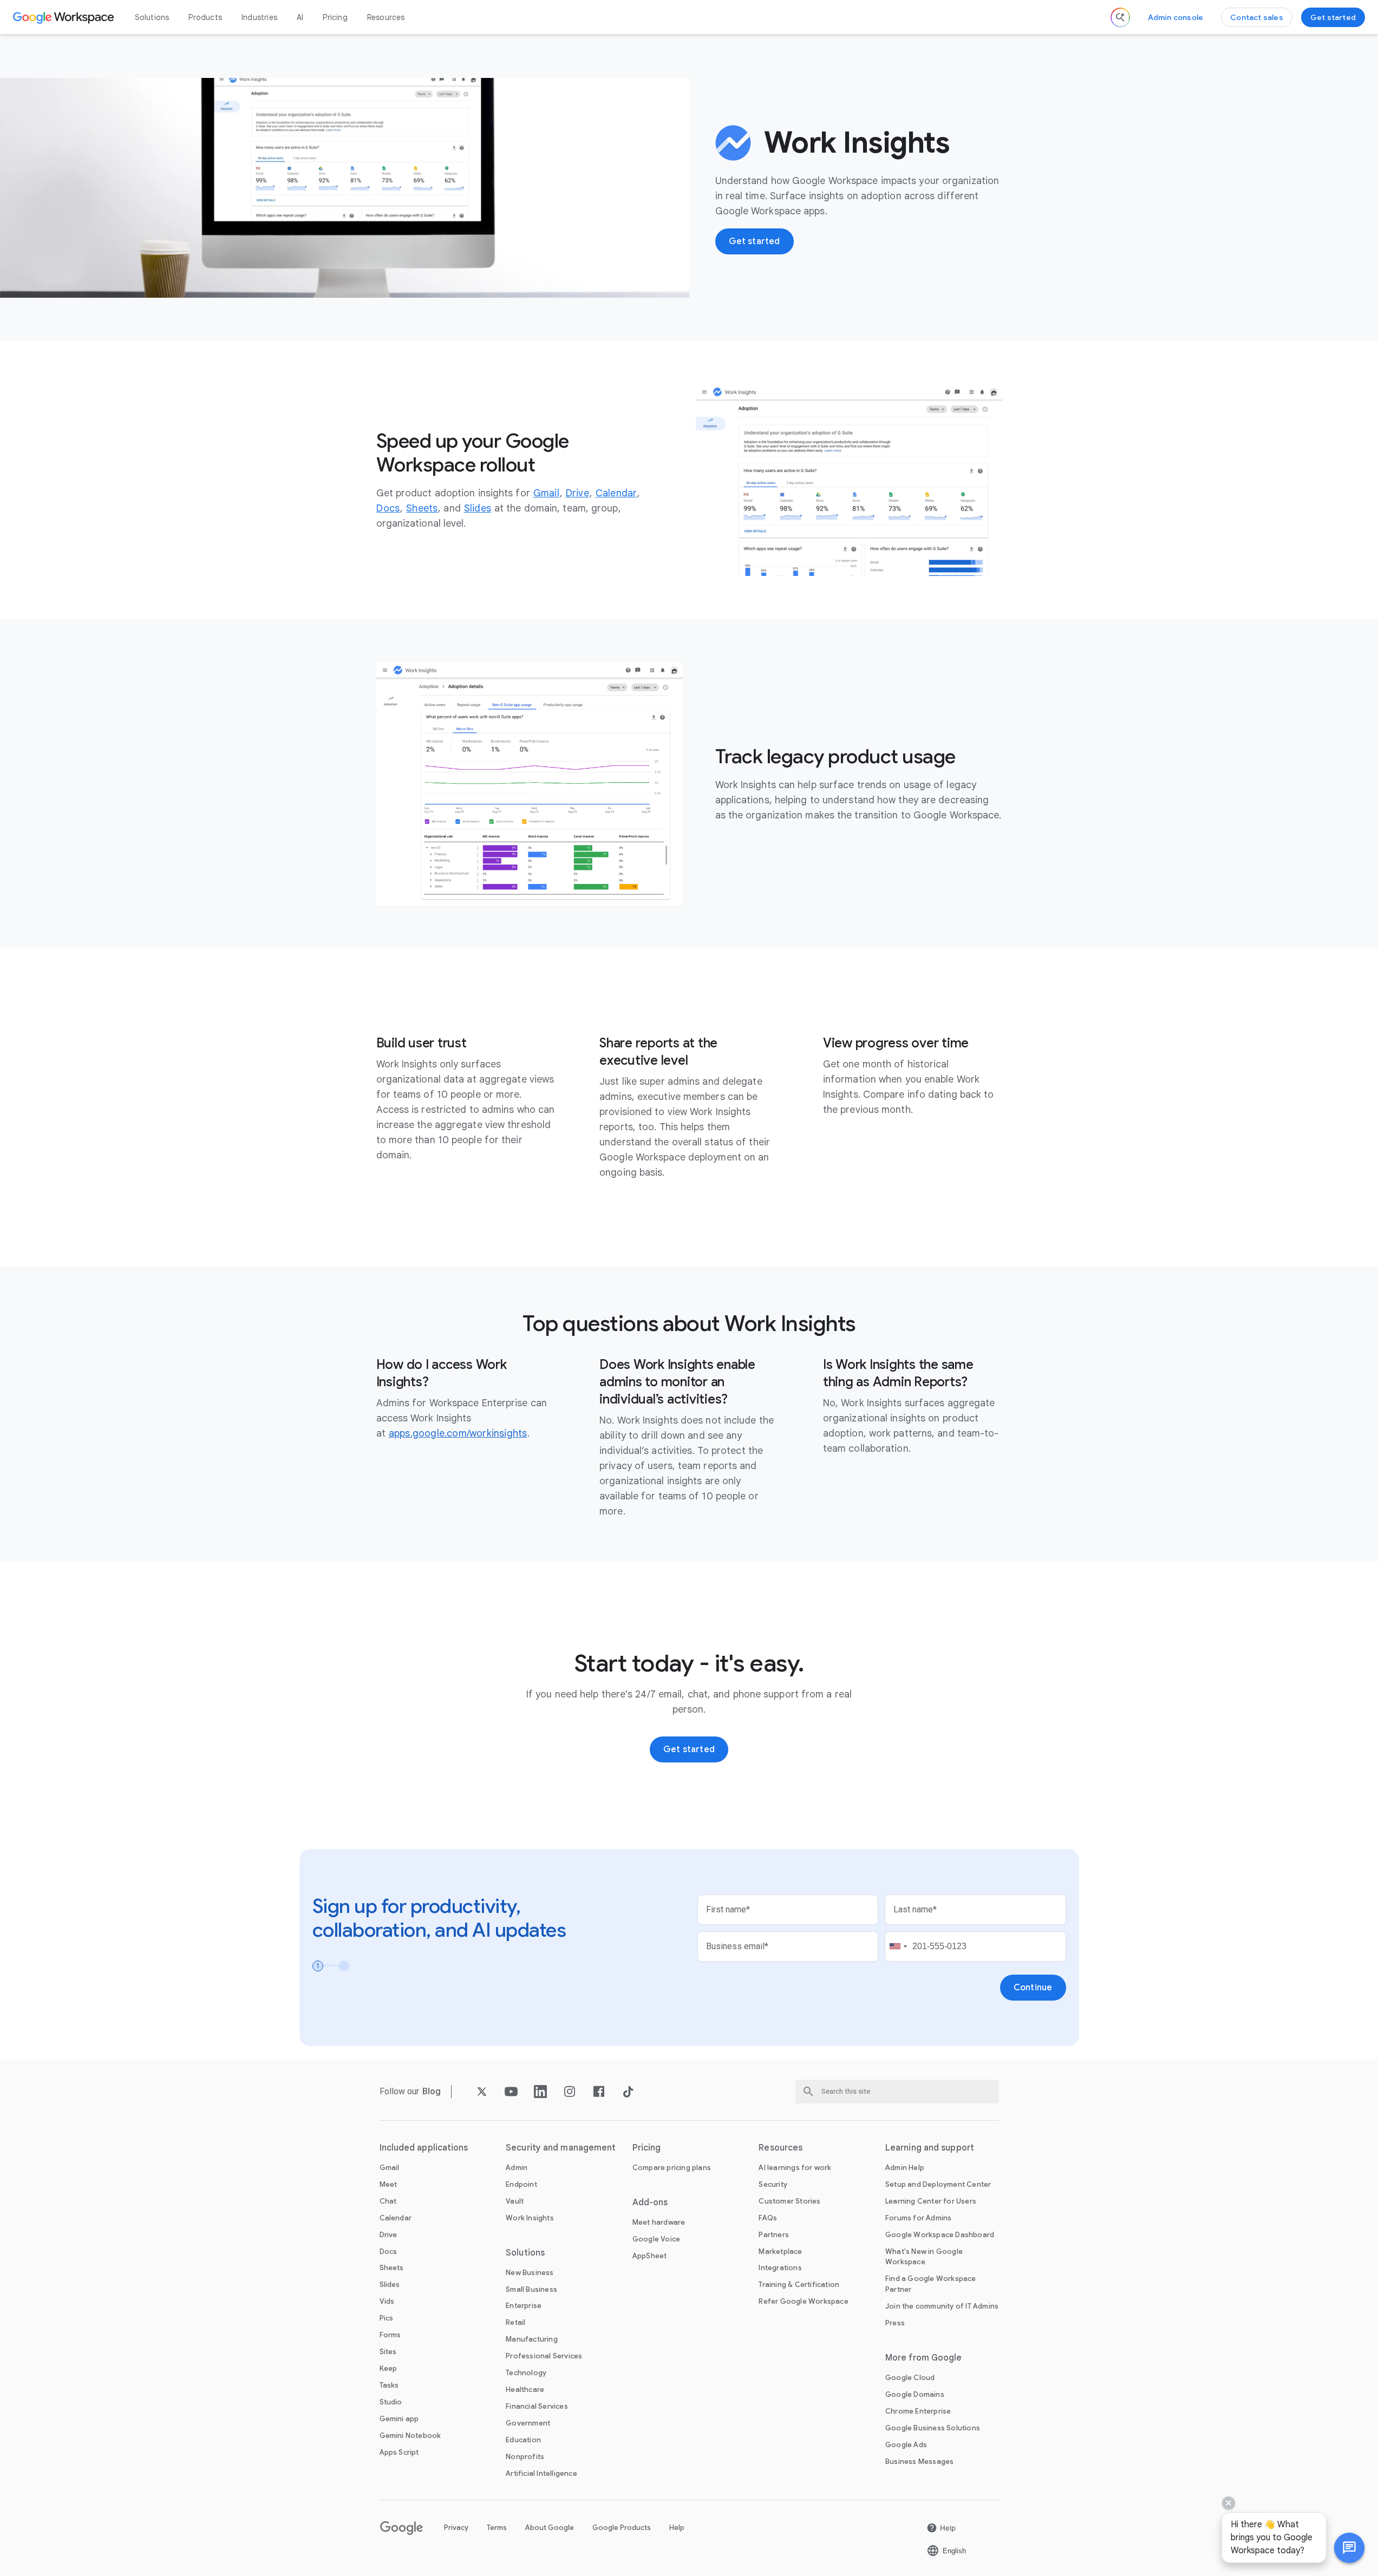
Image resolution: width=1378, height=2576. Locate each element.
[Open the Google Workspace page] (65, 17)
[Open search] (1120, 17)
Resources (386, 17)
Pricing (335, 17)
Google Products (622, 2528)
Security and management (561, 2148)
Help (677, 2528)
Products (205, 17)
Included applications (424, 2148)
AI (300, 17)
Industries (259, 17)
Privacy (456, 2528)
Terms (497, 2528)
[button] (1349, 2548)
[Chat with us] (1349, 2548)
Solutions (152, 17)
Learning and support (930, 2148)
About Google (550, 2528)
